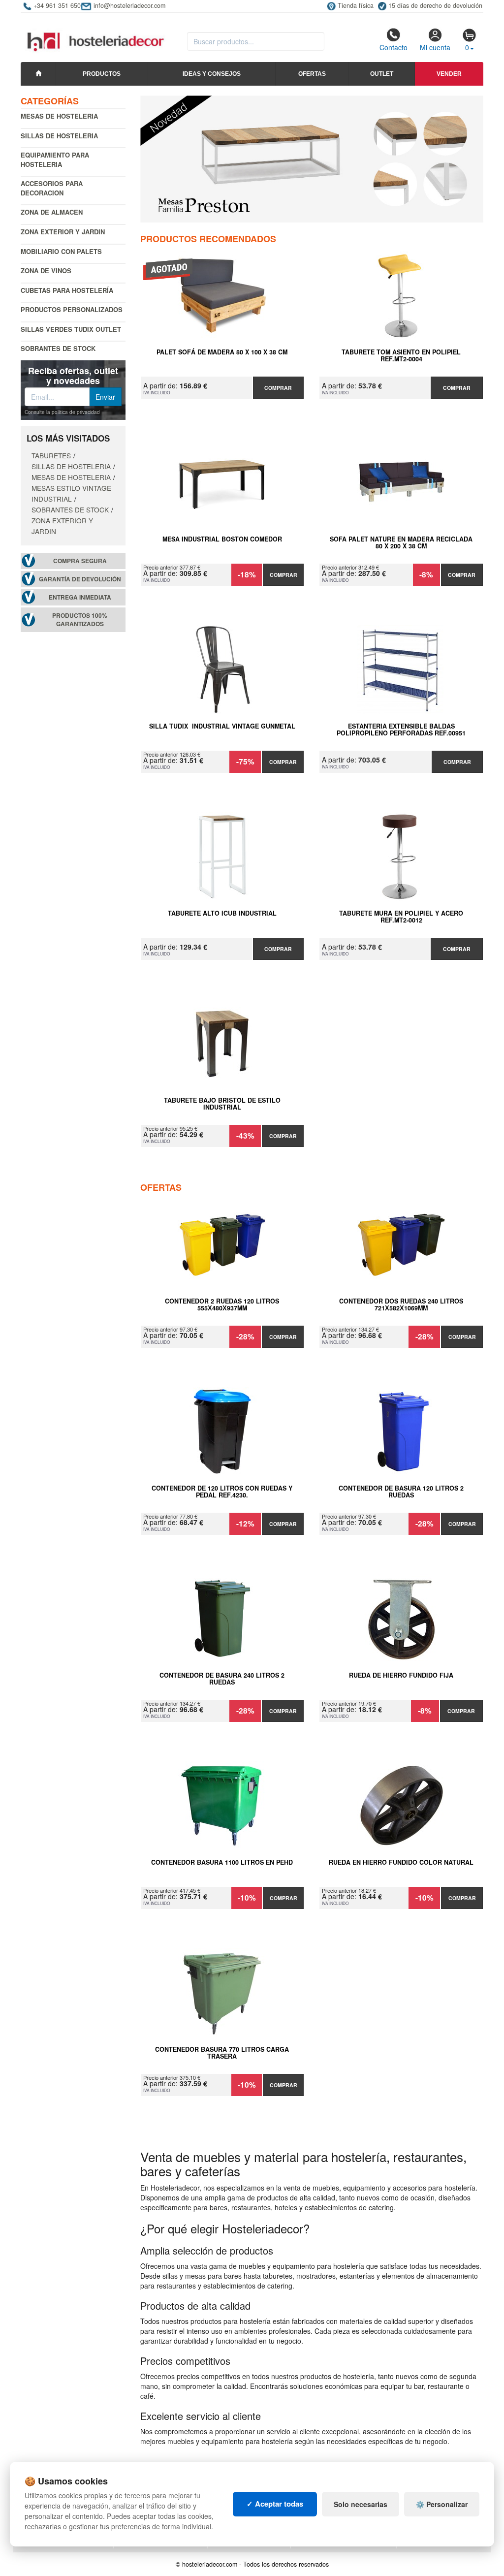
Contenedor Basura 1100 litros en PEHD (222, 1863)
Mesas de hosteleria (59, 116)
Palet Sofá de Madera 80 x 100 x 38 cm (222, 352)
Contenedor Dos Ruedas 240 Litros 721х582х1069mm (401, 1305)
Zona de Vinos (46, 270)
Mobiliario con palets (61, 251)
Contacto (394, 47)
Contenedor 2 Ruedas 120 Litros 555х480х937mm (222, 1305)
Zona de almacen (52, 212)
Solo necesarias (361, 2504)
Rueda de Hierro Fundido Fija (401, 1676)
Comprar (278, 388)
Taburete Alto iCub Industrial (222, 914)
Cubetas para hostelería (67, 290)
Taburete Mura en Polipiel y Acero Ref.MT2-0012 (401, 917)
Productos (102, 74)
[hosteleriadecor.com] (97, 33)
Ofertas (312, 74)
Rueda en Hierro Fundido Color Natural (401, 1863)
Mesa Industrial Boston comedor (222, 540)
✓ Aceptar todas (275, 2504)
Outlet (382, 74)
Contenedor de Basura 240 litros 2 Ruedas (222, 1679)
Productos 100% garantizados (80, 620)
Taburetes (51, 455)
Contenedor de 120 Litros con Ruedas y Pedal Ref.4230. (222, 1492)
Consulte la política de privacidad (62, 412)
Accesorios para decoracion (52, 188)
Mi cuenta (435, 47)
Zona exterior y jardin (63, 232)
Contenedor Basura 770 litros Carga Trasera (222, 2053)
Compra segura (80, 561)
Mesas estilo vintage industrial (71, 493)
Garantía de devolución (80, 579)
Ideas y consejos (212, 74)
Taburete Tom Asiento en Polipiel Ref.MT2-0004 (401, 356)
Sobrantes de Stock (58, 348)
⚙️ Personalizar (442, 2504)
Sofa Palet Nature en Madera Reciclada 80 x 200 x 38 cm (401, 543)
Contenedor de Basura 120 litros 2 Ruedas (401, 1492)
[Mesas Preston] (312, 159)
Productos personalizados (72, 309)
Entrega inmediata (80, 597)
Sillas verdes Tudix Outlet (71, 329)
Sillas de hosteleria (59, 136)
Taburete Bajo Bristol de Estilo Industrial (222, 1104)
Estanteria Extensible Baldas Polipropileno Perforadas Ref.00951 (401, 730)
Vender (449, 74)
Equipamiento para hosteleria (55, 159)
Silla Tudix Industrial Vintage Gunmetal (222, 727)
